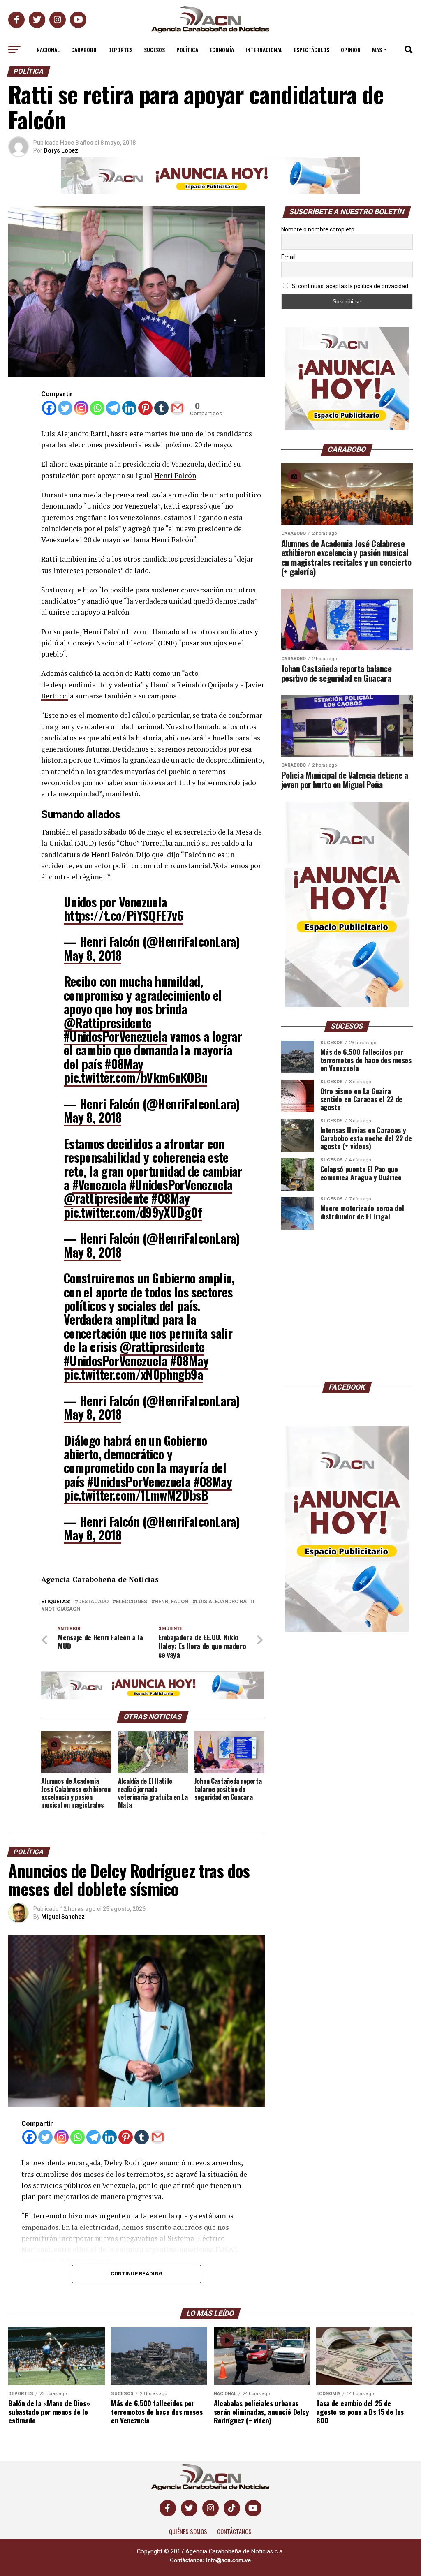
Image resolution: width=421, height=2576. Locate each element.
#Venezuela (99, 1185)
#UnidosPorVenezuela (115, 1036)
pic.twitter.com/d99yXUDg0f (133, 1212)
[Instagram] (81, 408)
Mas (377, 50)
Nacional (48, 50)
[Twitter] (65, 408)
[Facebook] (49, 408)
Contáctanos (234, 2531)
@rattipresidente (106, 1198)
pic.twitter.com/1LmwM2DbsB (136, 1495)
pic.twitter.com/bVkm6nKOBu (135, 1077)
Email (288, 257)
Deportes (120, 50)
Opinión (351, 50)
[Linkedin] (129, 408)
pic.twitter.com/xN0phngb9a (133, 1374)
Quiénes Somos (188, 2531)
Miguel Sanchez (63, 1917)
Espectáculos (312, 50)
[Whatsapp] (97, 408)
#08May (124, 1064)
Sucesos (154, 50)
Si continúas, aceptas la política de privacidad (349, 286)
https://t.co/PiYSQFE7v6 (124, 915)
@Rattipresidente (108, 1023)
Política (187, 50)
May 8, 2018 (93, 955)
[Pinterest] (145, 408)
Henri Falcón (175, 475)
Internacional (264, 50)
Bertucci (55, 696)
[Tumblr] (161, 408)
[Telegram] (113, 408)
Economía (222, 50)
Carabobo (84, 50)
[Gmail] (177, 408)
